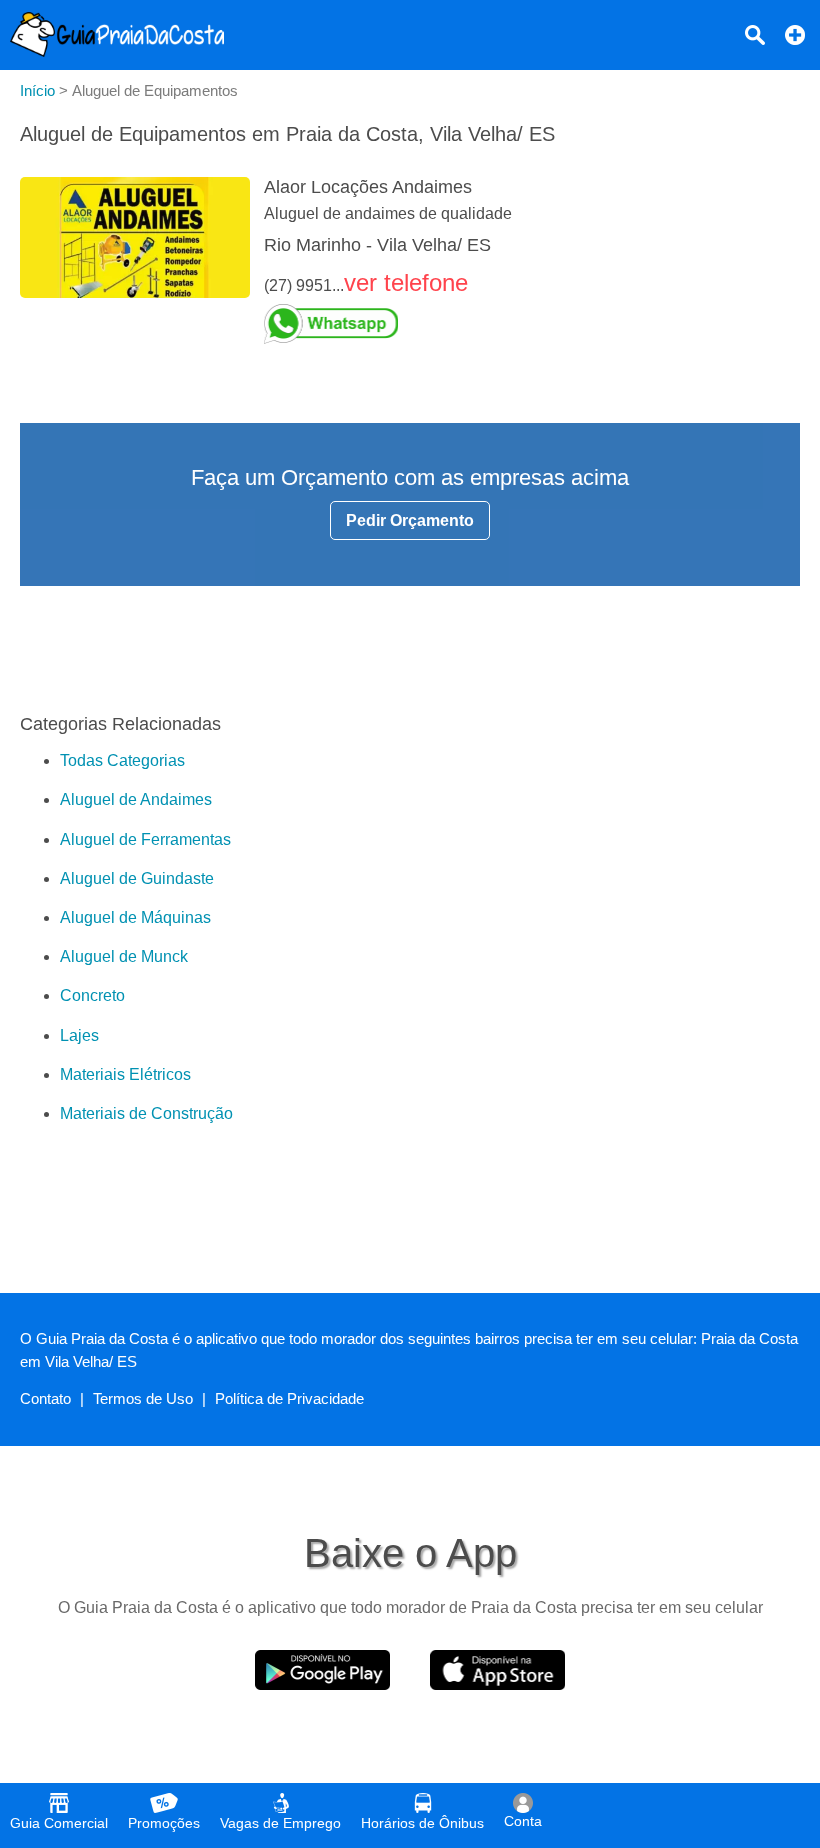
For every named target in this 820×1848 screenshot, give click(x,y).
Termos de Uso (143, 1398)
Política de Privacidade (289, 1398)
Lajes (79, 1035)
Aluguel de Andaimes (136, 799)
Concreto (92, 995)
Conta (523, 1821)
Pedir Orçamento (410, 520)
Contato (45, 1398)
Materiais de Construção (146, 1113)
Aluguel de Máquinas (135, 917)
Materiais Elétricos (125, 1074)
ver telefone (406, 282)
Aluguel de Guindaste (137, 878)
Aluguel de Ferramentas (145, 839)
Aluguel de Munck (124, 956)
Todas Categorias (122, 760)
